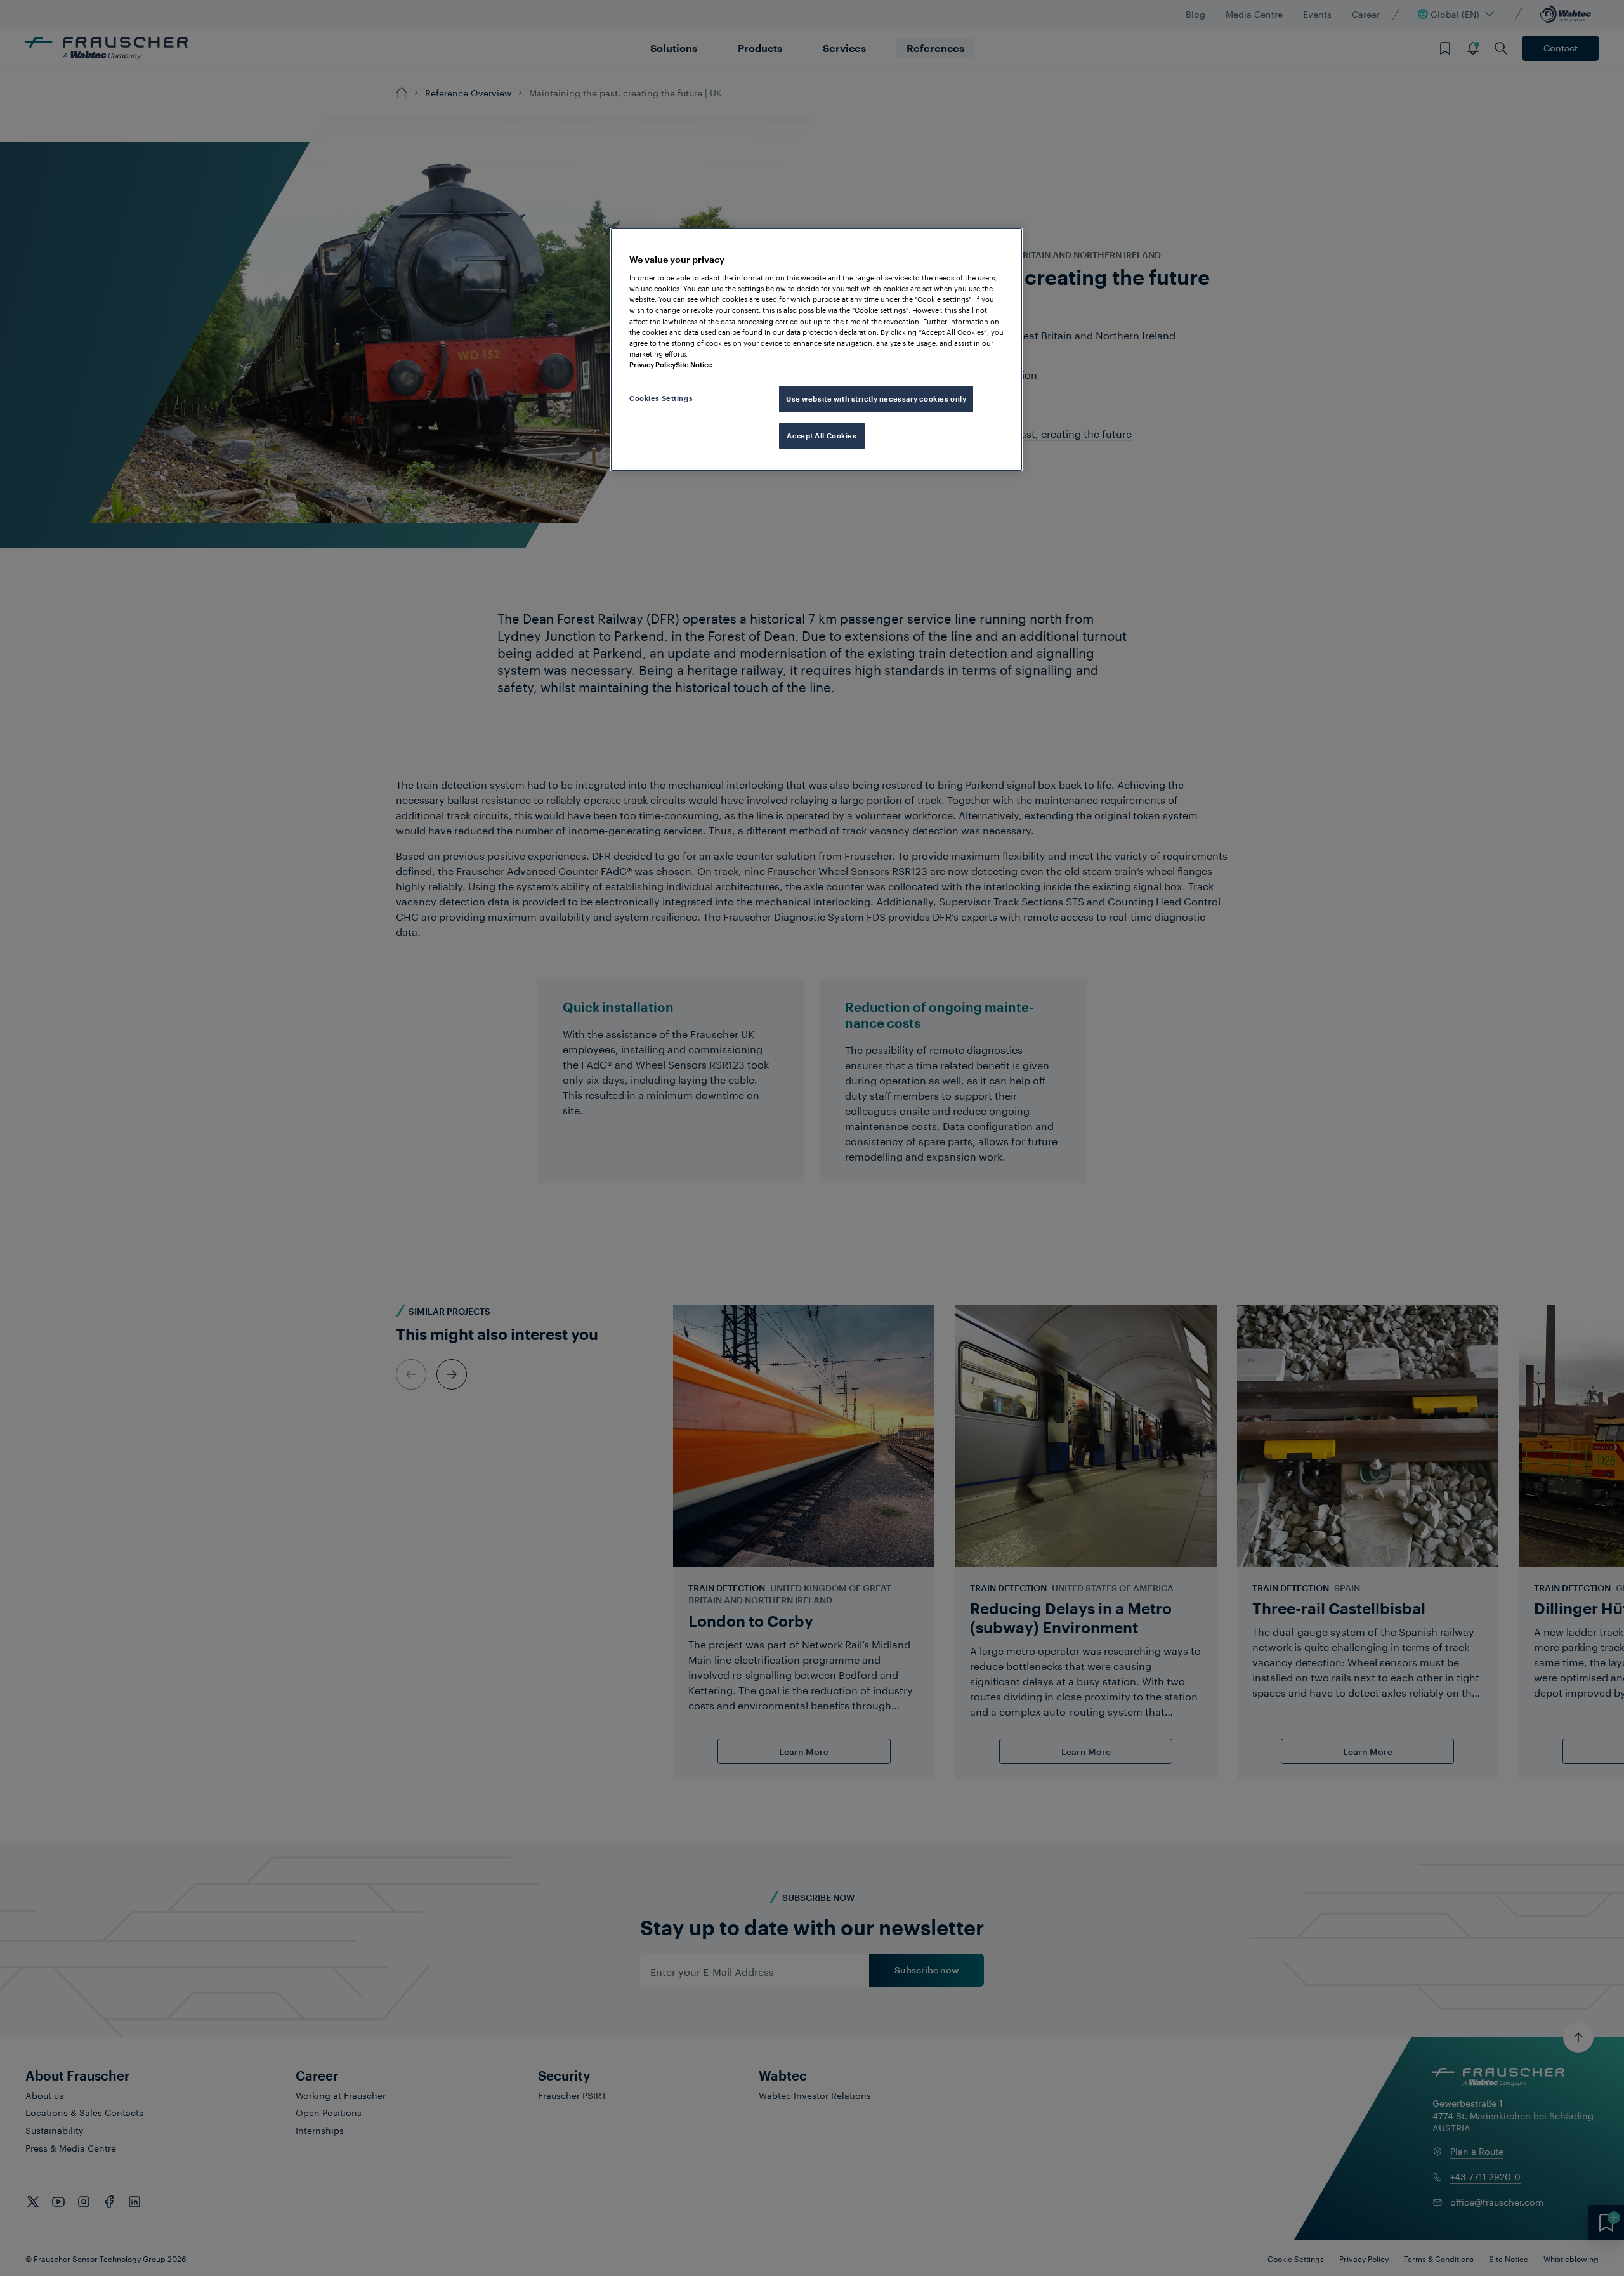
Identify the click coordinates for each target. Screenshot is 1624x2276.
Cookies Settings (661, 398)
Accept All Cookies (822, 436)
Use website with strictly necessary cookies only (876, 399)
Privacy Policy (652, 365)
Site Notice (694, 365)
